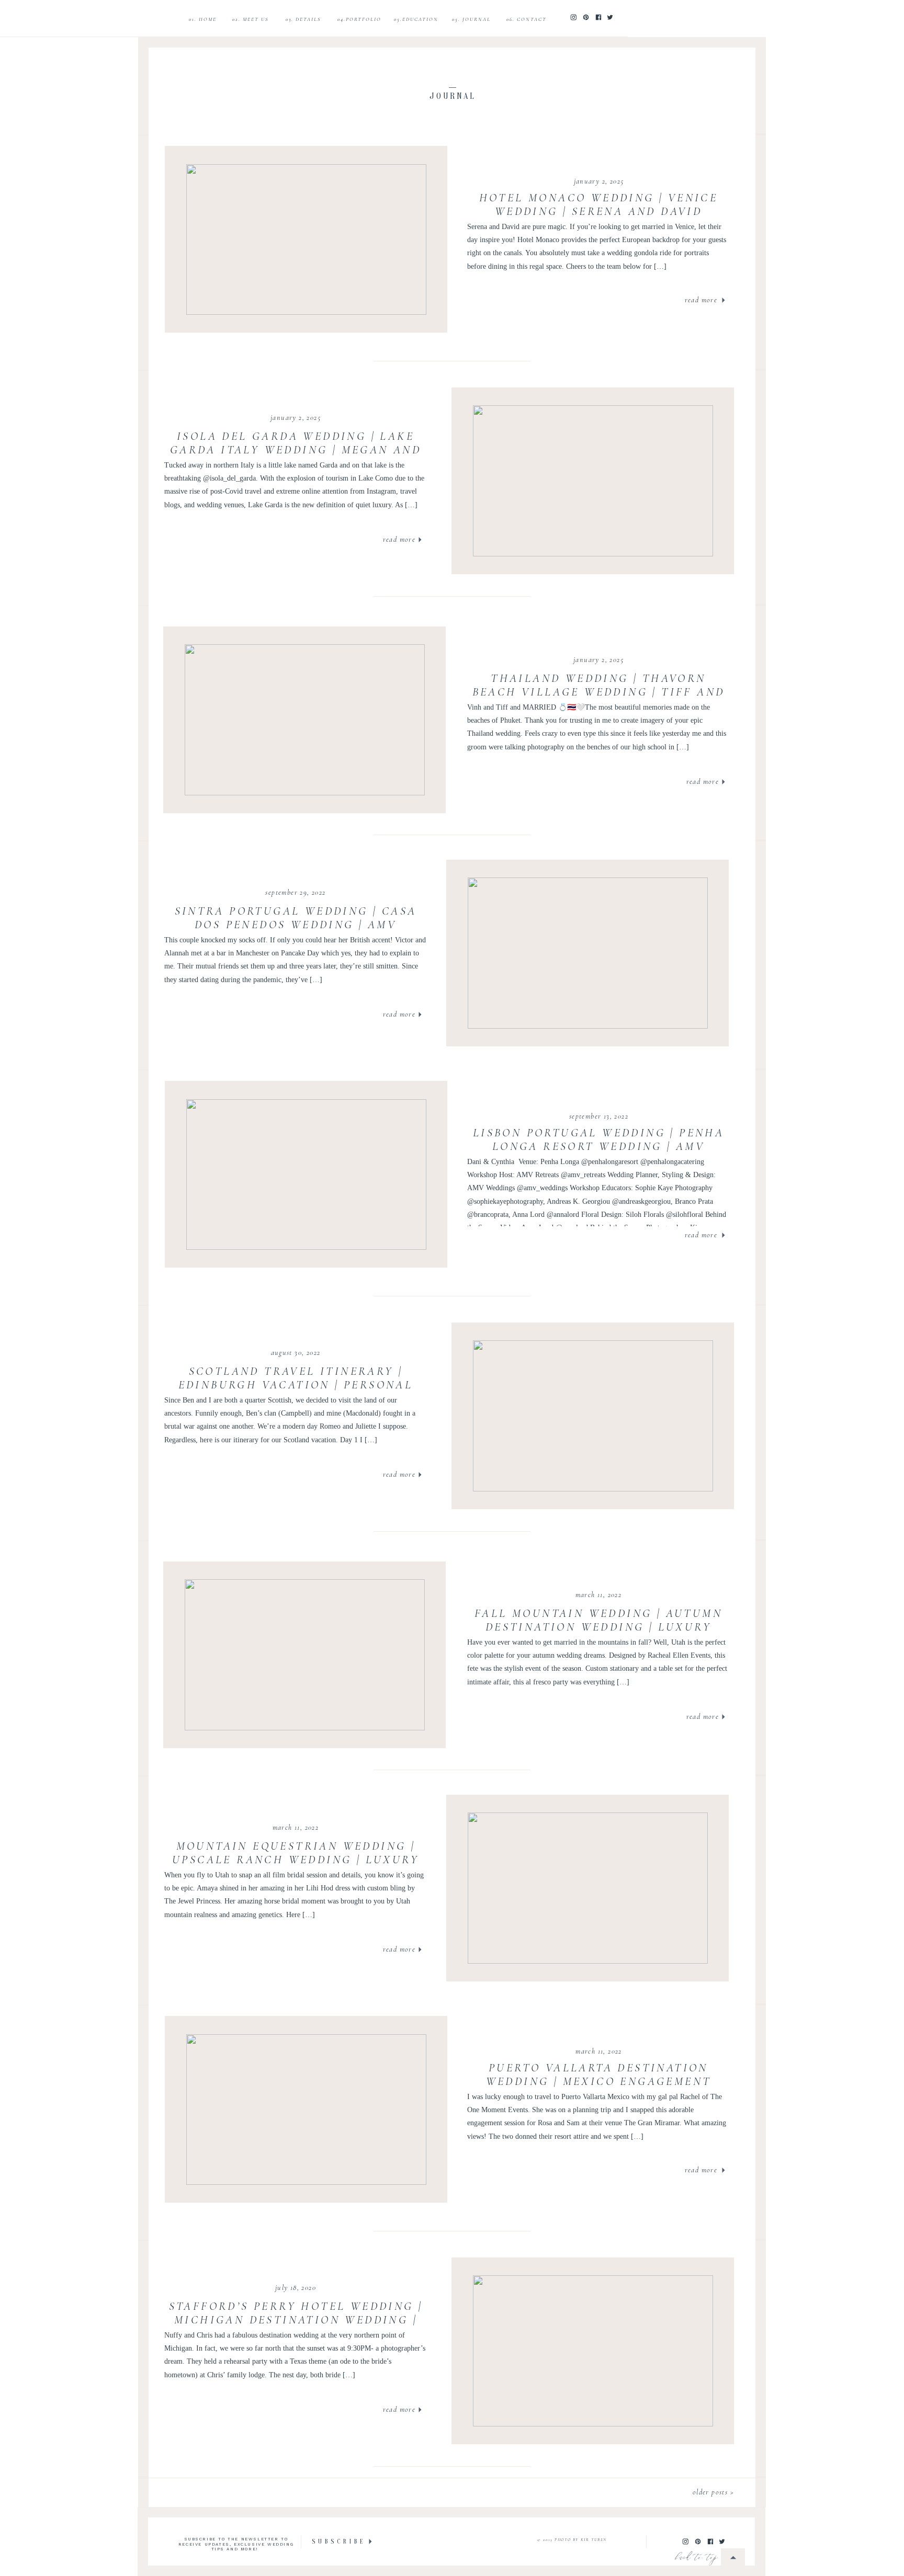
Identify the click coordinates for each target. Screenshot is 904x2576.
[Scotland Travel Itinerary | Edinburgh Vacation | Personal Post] (593, 1416)
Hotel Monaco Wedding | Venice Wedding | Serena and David (599, 204)
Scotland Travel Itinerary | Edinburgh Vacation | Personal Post (296, 1385)
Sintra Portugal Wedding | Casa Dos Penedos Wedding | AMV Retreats (296, 925)
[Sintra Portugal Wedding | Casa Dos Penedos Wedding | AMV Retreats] (588, 953)
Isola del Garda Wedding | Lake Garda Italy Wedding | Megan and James (296, 450)
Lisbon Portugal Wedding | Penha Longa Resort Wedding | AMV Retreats (598, 1147)
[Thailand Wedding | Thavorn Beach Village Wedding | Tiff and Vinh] (305, 720)
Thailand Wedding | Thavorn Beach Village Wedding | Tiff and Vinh (599, 692)
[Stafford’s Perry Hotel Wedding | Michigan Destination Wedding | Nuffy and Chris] (593, 2351)
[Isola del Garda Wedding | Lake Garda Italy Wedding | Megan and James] (593, 481)
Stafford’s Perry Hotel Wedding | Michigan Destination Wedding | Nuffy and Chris (296, 2320)
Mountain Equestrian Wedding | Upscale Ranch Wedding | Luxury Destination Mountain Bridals (296, 1860)
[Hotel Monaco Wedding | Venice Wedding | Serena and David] (306, 240)
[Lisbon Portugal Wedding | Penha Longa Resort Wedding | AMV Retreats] (306, 1175)
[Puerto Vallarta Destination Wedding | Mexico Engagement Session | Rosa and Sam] (306, 2110)
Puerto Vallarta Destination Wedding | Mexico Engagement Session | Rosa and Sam (599, 2082)
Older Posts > (713, 2492)
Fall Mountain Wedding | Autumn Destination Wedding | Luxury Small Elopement (598, 1627)
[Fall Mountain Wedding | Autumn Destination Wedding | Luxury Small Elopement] (305, 1655)
